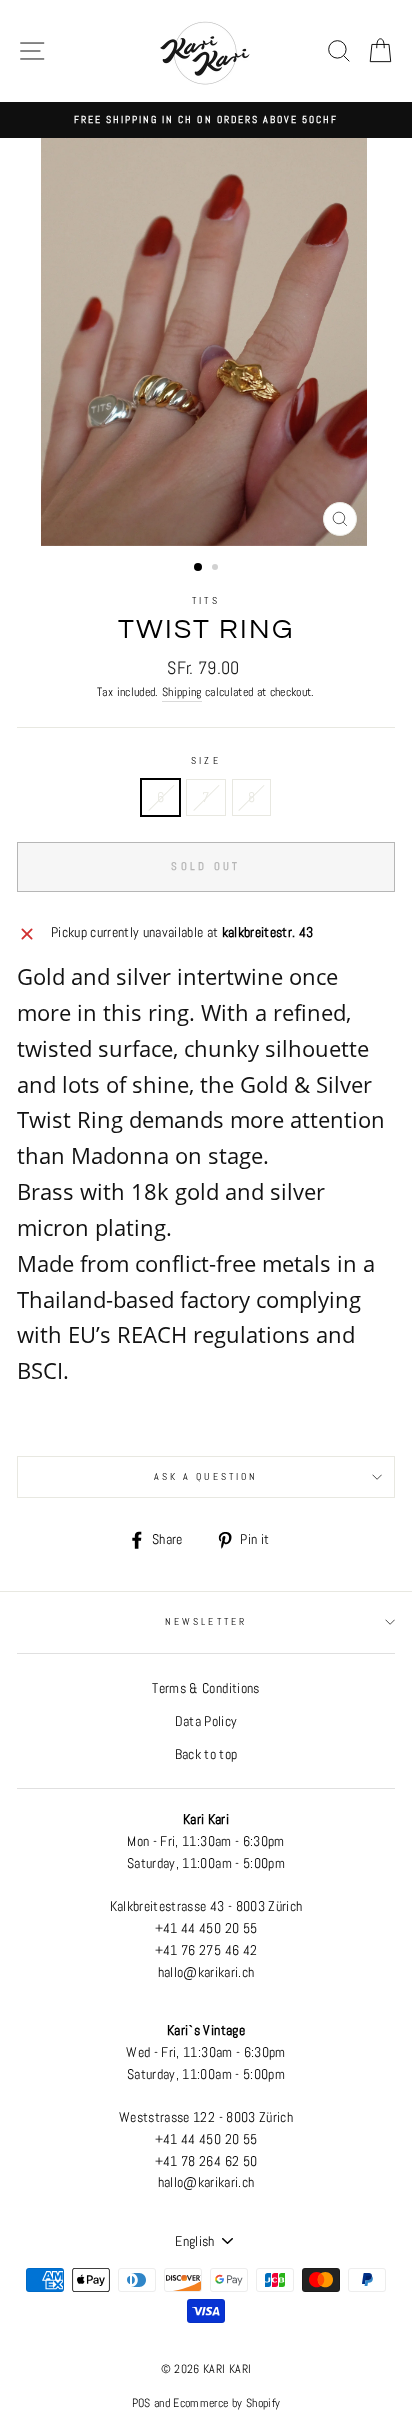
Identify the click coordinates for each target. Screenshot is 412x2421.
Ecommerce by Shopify (226, 2403)
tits (205, 600)
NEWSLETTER (206, 1621)
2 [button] (217, 569)
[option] (206, 120)
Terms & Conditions (205, 1688)
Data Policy (206, 1721)
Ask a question (206, 1476)
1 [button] (199, 568)
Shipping (182, 692)
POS (141, 2403)
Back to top (206, 1754)
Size (205, 760)
